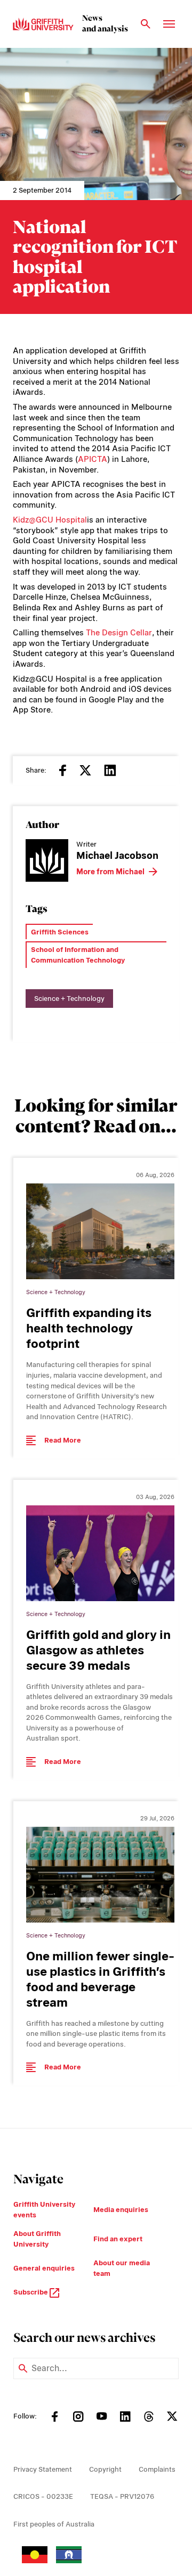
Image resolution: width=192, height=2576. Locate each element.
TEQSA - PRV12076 (122, 2496)
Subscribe (31, 2292)
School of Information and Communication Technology (78, 955)
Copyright (105, 2469)
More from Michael (110, 872)
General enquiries (44, 2268)
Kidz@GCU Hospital (50, 520)
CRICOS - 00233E (43, 2496)
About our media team (122, 2268)
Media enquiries (121, 2210)
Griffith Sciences (60, 932)
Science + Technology (69, 999)
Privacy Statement (43, 2469)
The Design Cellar (119, 633)
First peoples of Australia (54, 2524)
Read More (63, 1440)
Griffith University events (44, 2210)
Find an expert (118, 2239)
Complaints (157, 2469)
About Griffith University (37, 2239)
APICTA (93, 459)
